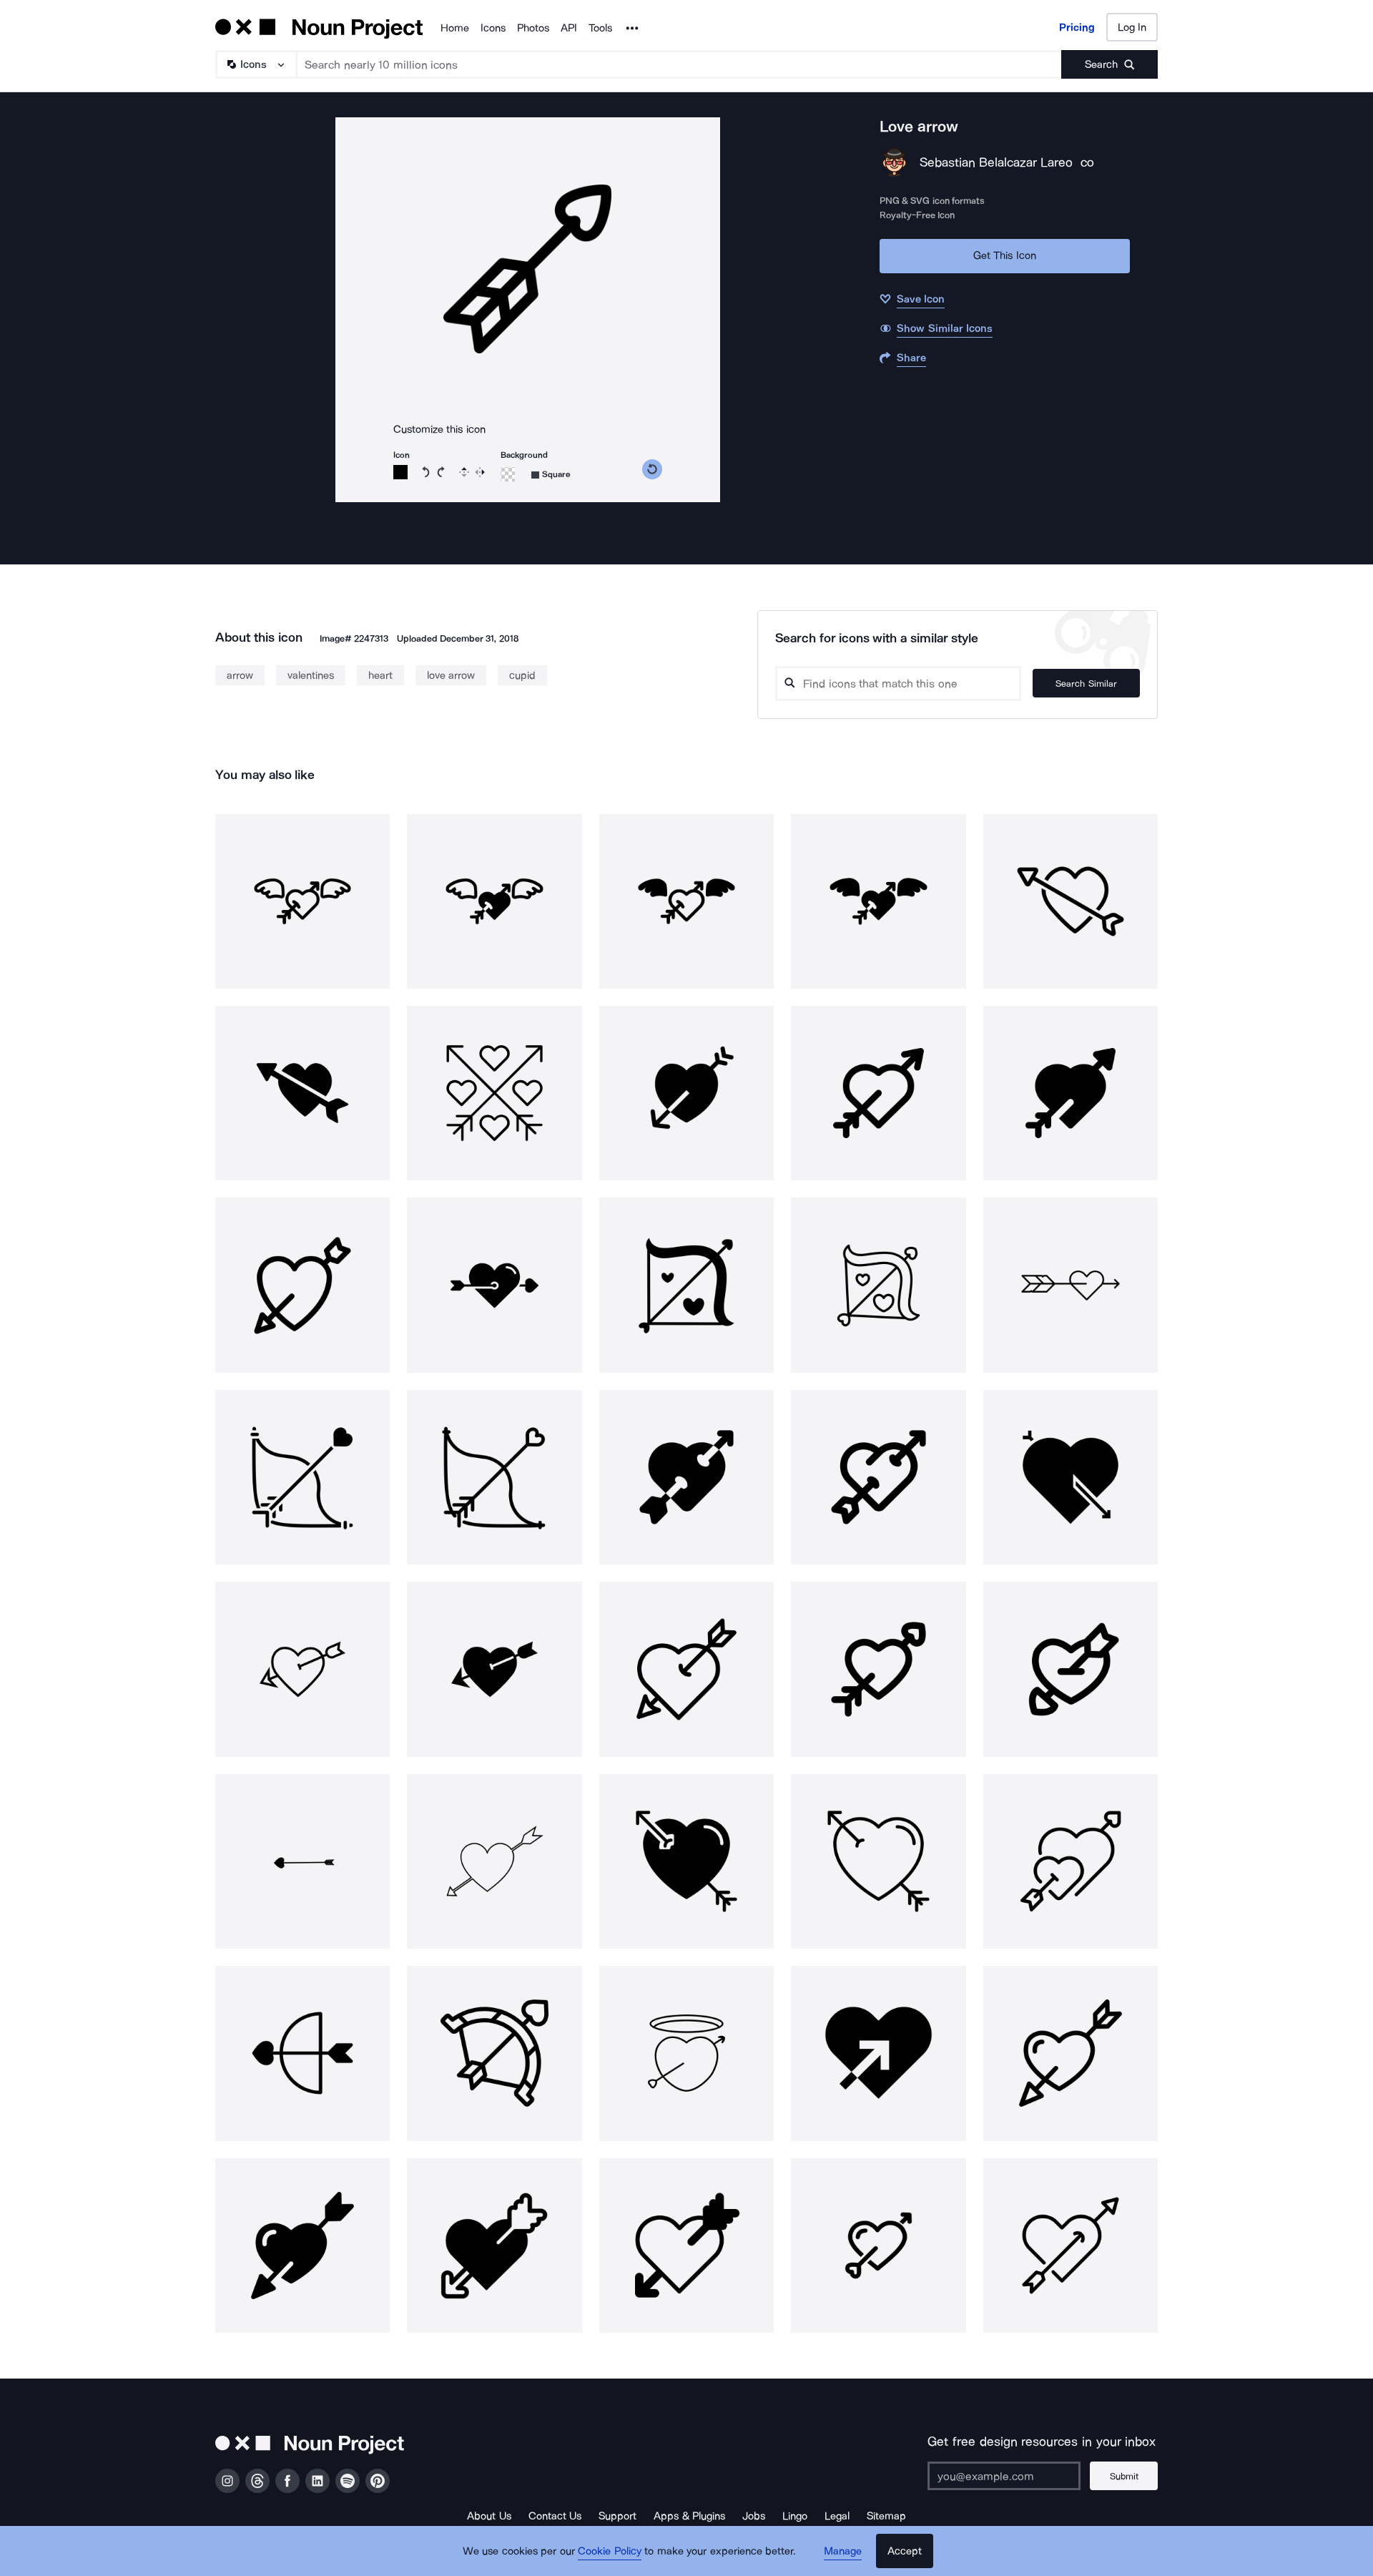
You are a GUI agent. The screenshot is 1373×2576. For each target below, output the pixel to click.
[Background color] (508, 474)
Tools (600, 28)
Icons (493, 28)
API (569, 28)
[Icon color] (400, 472)
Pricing (1077, 27)
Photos (533, 28)
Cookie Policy (610, 2551)
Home (455, 28)
